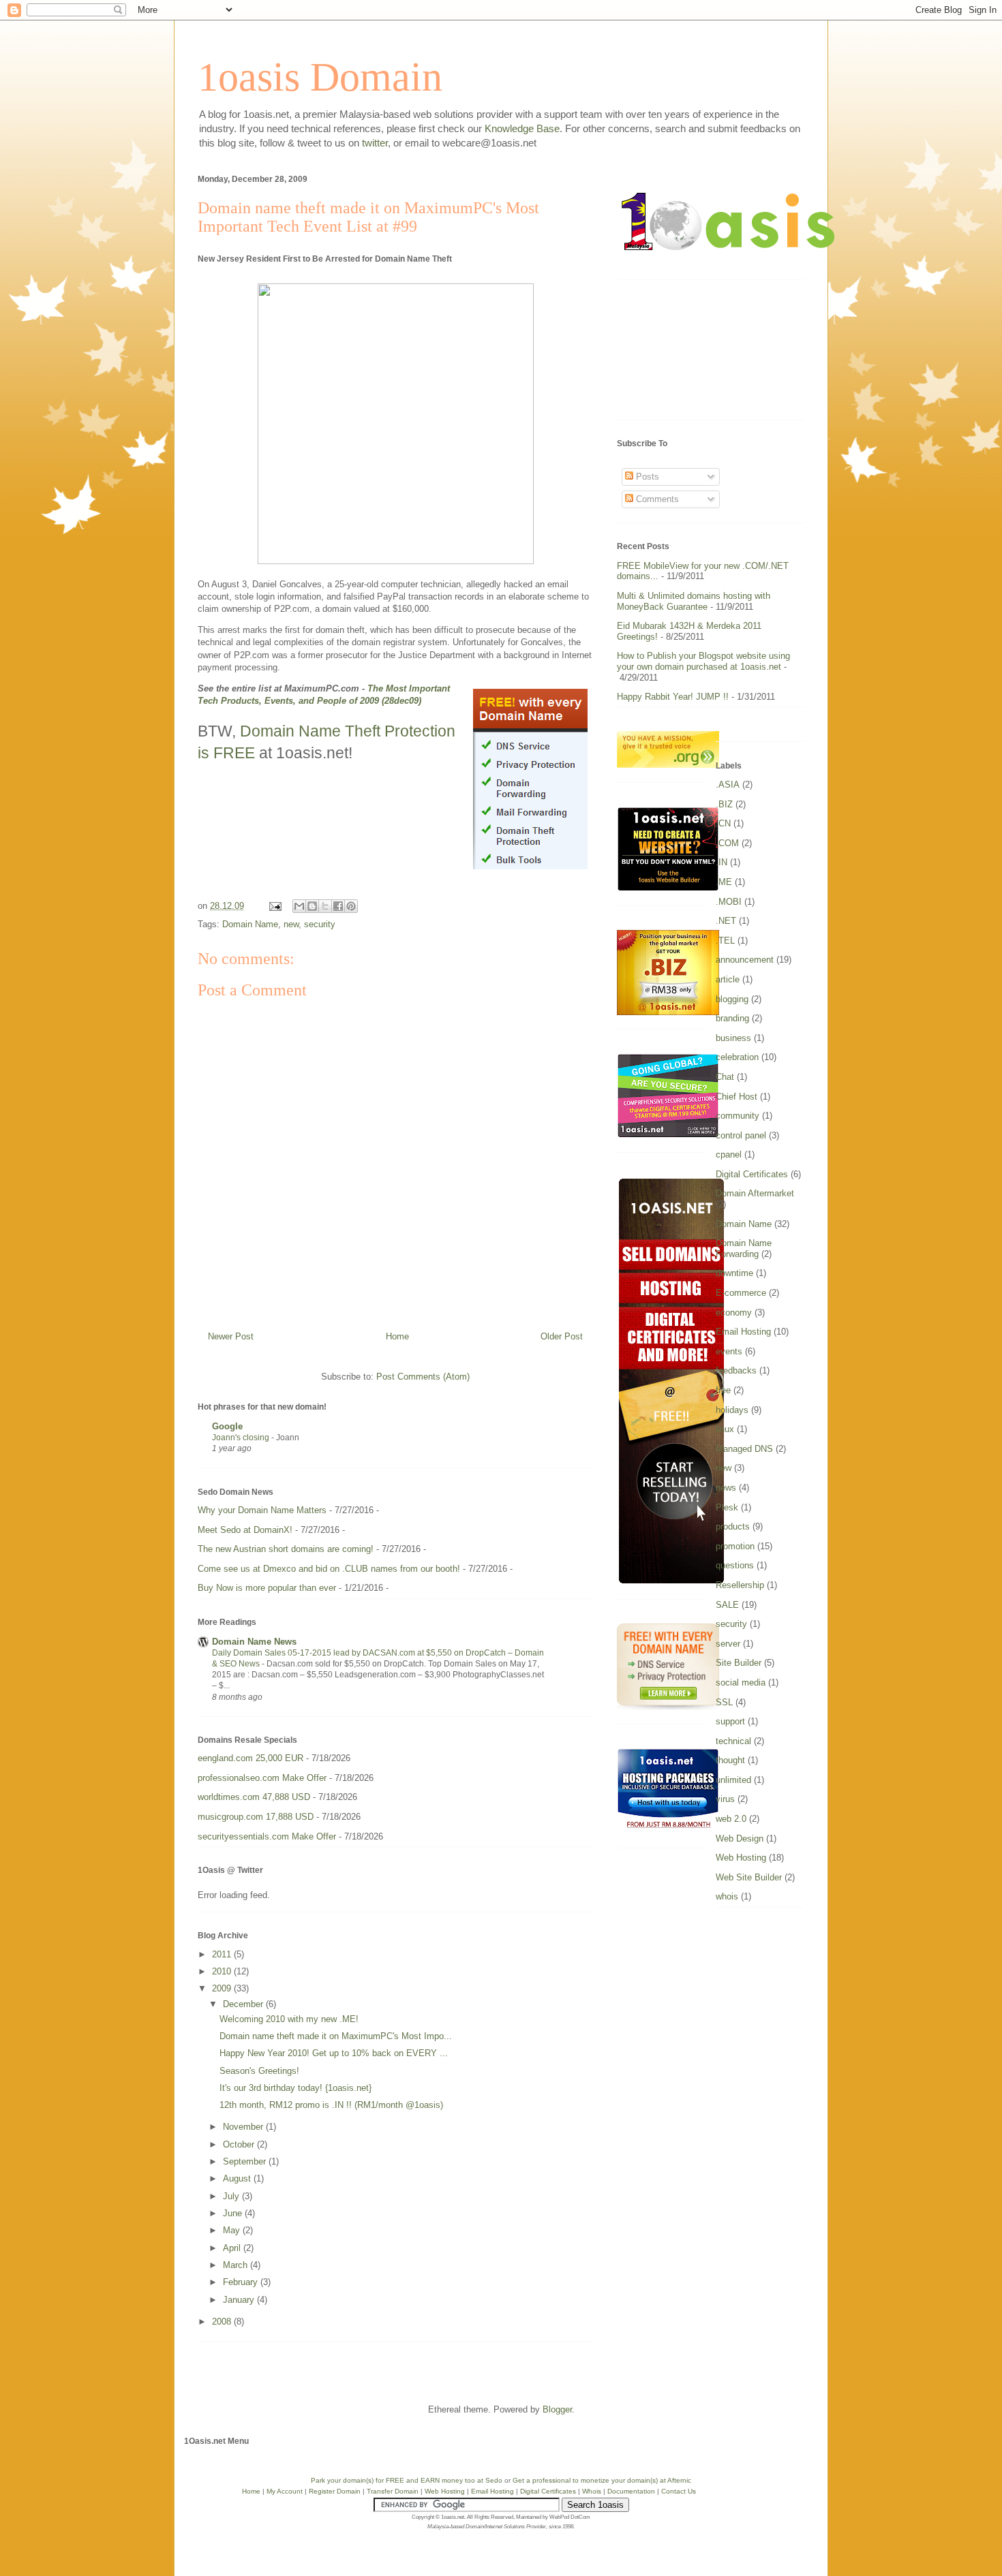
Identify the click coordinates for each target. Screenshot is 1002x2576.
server (728, 1644)
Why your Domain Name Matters (262, 1510)
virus (725, 1799)
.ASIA (728, 785)
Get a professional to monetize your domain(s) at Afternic (602, 2480)
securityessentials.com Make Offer (267, 1836)
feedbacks (736, 1370)
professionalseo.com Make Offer (262, 1778)
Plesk (727, 1507)
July (232, 2196)
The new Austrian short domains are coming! (286, 1549)
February (242, 2282)
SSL (724, 1702)
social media (741, 1682)
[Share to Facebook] (338, 906)
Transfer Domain (393, 2491)
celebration (737, 1057)
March (237, 2265)
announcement (745, 960)
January (240, 2300)
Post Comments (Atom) (423, 1377)
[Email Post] (274, 906)
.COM (727, 843)
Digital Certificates (752, 1174)
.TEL (725, 941)
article (728, 979)
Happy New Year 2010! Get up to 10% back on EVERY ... (334, 2053)
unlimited (733, 1780)
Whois (592, 2491)
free (723, 1390)
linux (725, 1429)
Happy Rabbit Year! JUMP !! (673, 697)
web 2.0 (731, 1819)
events (729, 1351)
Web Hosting (741, 1858)
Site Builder (739, 1663)
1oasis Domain (320, 77)
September (246, 2161)
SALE (727, 1605)
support (730, 1721)
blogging (732, 999)
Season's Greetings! (259, 2071)
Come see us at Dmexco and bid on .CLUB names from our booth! (329, 1569)
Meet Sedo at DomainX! (245, 1530)
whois (727, 1896)
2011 (223, 1954)
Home (397, 1336)
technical (733, 1741)
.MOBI (729, 902)
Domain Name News (254, 1642)
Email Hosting (743, 1332)
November (244, 2127)
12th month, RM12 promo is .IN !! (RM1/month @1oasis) (331, 2105)
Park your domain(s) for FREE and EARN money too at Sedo (407, 2480)
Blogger (557, 2409)
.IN (722, 862)
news (726, 1488)
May (233, 2230)
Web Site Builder (749, 1877)
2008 (223, 2322)
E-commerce (741, 1293)
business (733, 1038)
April (233, 2248)
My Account (285, 2491)
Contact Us (679, 2491)
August (238, 2178)
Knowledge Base (522, 128)
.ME (724, 882)
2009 (223, 1988)
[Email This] (299, 906)
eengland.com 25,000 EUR (250, 1758)
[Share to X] (325, 906)
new (291, 924)
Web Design (740, 1838)
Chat (725, 1077)
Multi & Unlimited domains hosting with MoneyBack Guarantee (694, 601)
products (733, 1526)
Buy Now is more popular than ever (267, 1588)
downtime (734, 1273)
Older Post (562, 1336)
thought (730, 1760)
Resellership (740, 1585)
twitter (375, 143)
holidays (732, 1410)
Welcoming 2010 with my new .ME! (289, 2019)
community (738, 1116)
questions (735, 1565)
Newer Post (231, 1336)
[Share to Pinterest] (351, 906)
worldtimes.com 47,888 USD (254, 1797)
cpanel (729, 1154)
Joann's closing (242, 1438)
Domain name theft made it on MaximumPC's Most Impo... (336, 2036)
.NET (726, 921)
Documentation (631, 2491)
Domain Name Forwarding (744, 1248)
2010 (223, 1971)
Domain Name (250, 924)
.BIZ (724, 804)
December (244, 2004)
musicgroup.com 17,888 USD (256, 1817)
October (240, 2144)
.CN (723, 823)
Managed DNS (744, 1449)
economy (734, 1313)
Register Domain (335, 2491)
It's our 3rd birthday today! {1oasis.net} (295, 2088)
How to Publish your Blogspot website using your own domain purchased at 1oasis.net (703, 661)
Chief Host (737, 1097)
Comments (656, 499)
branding (732, 1018)
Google (227, 1426)
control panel (741, 1135)
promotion (735, 1546)
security (320, 924)
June (234, 2213)
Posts (646, 477)
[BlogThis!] (312, 906)
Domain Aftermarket (755, 1193)
